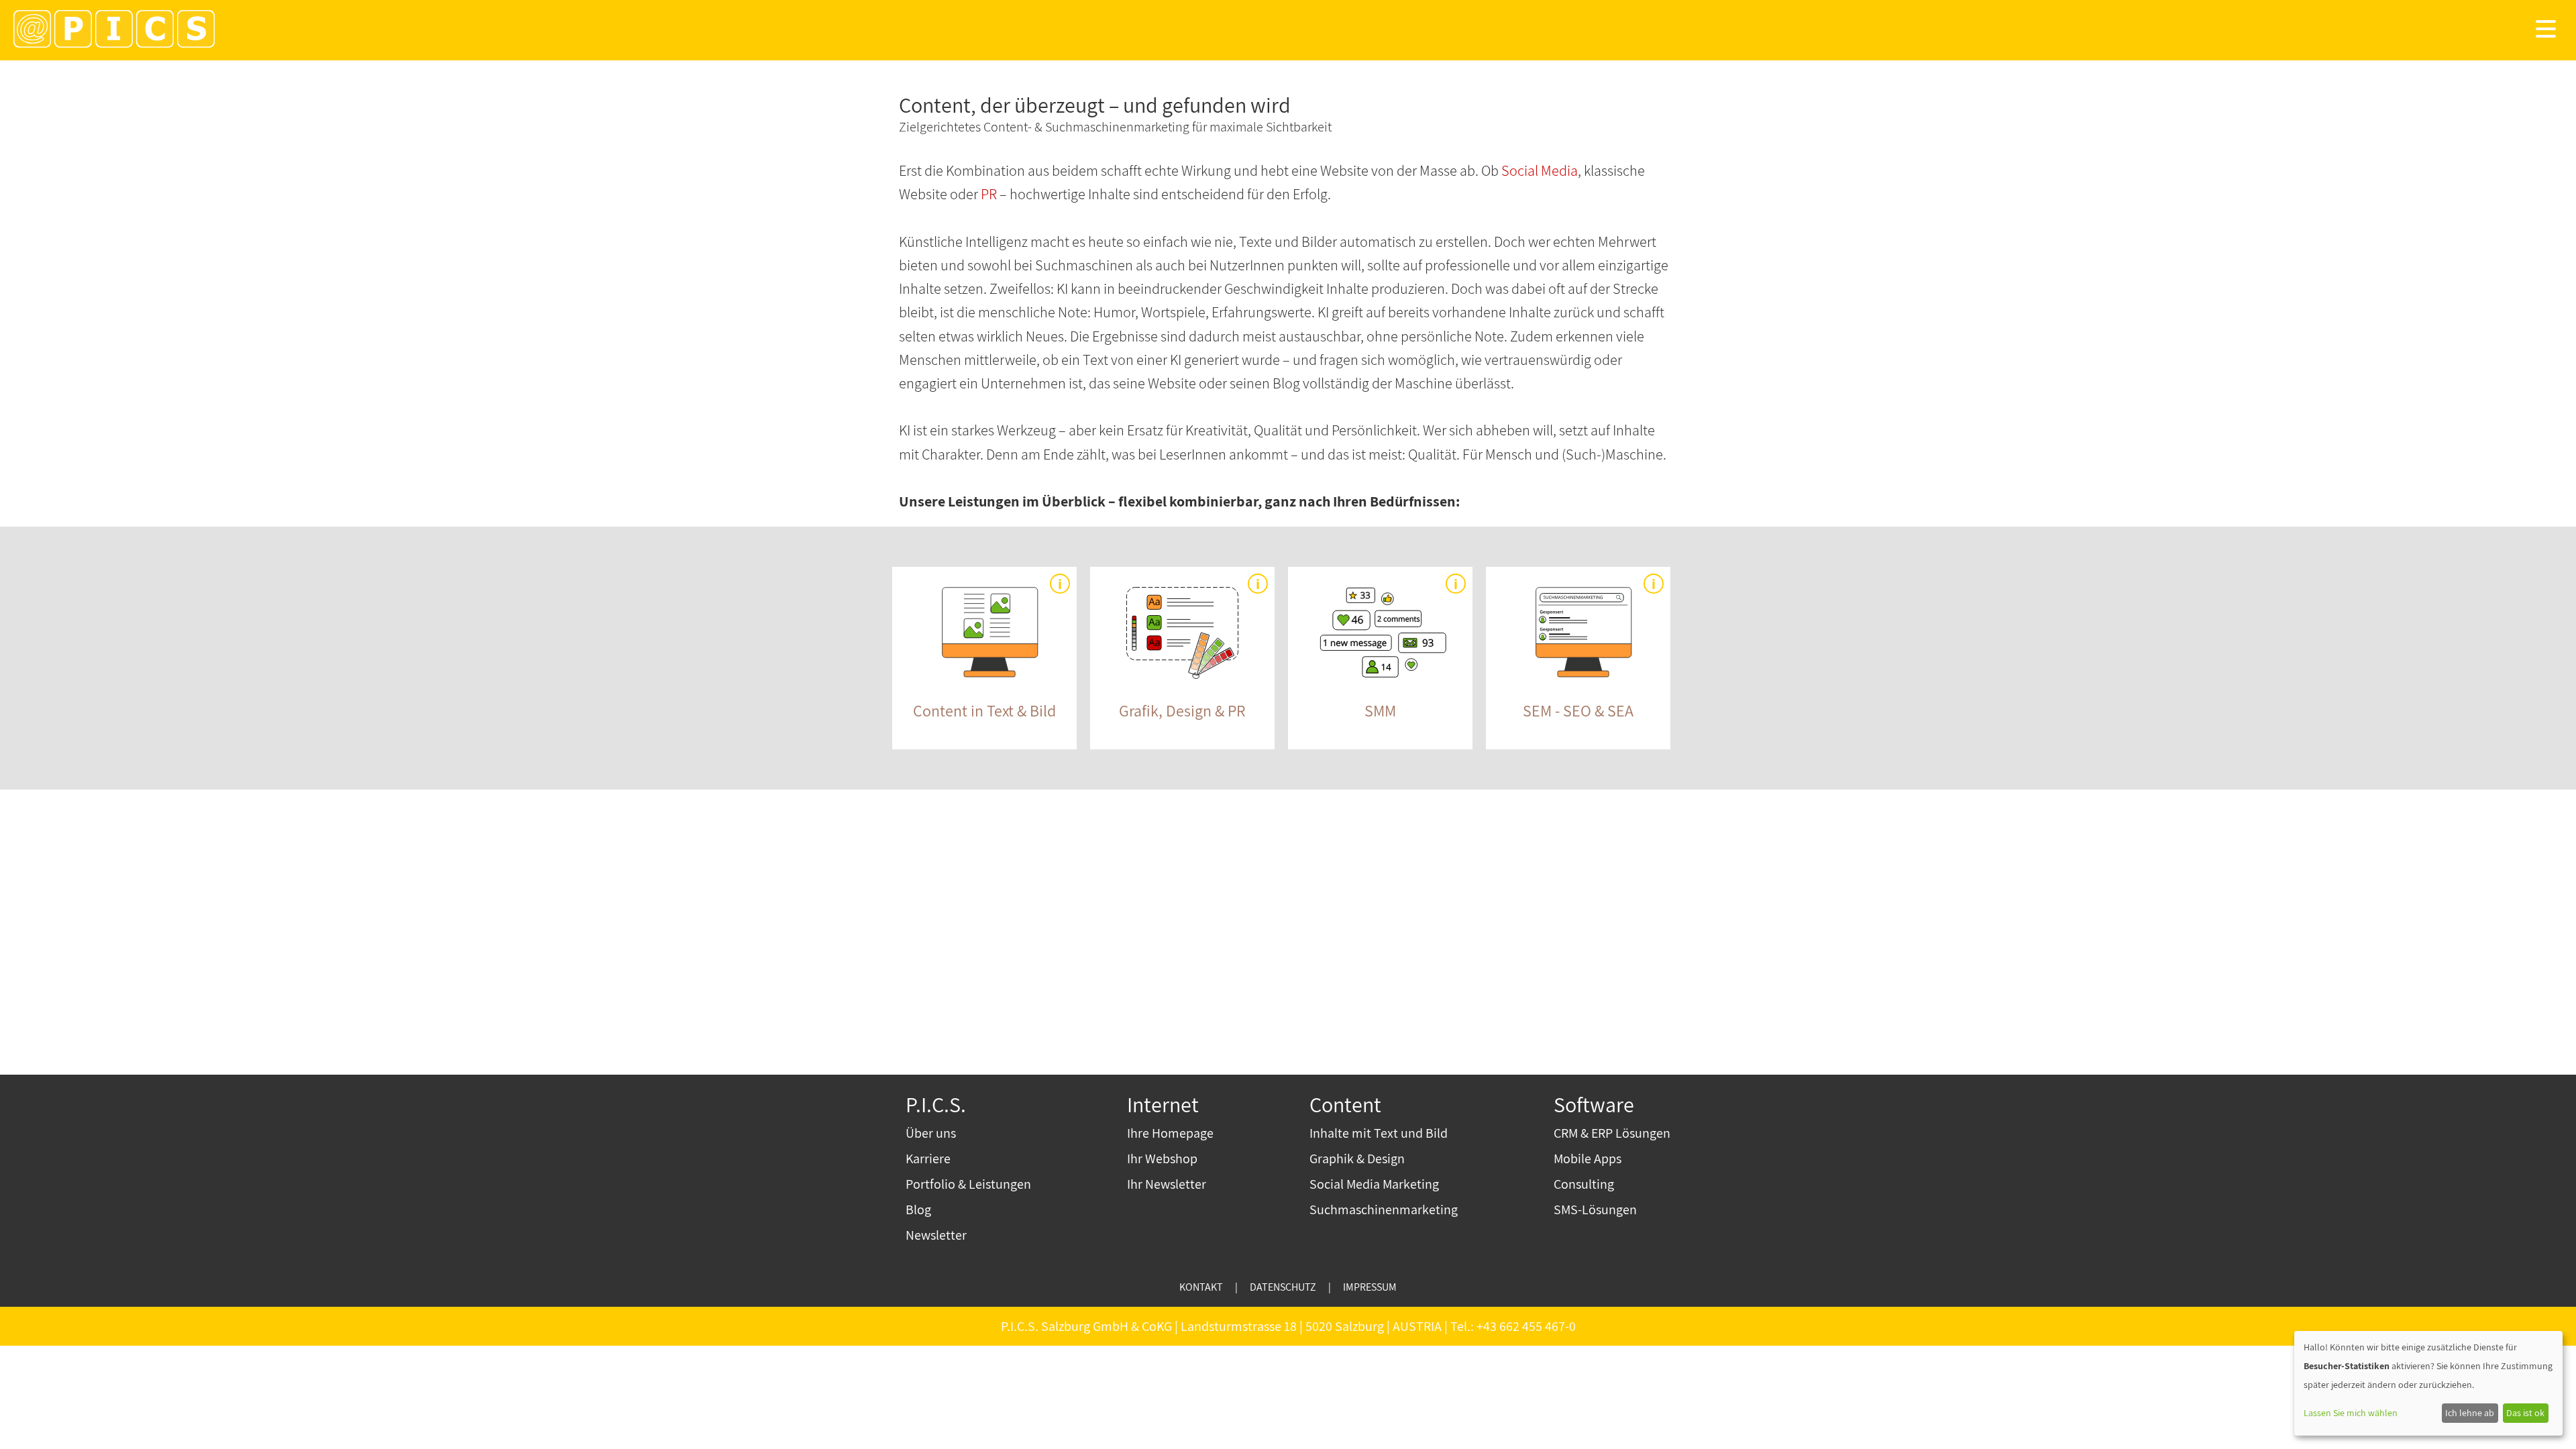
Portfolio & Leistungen (968, 1184)
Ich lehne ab (2470, 1413)
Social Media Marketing (1374, 1184)
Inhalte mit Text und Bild (1379, 1133)
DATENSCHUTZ (1283, 1287)
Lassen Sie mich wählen (2351, 1413)
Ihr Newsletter (1167, 1184)
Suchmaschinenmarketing (1384, 1210)
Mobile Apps (1588, 1159)
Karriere (928, 1159)
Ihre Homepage (1170, 1133)
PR (989, 194)
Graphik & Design (1357, 1159)
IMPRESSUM (1370, 1287)
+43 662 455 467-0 (1526, 1326)
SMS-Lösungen (1595, 1210)
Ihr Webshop (1162, 1159)
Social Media (1540, 170)
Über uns (931, 1133)
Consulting (1584, 1184)
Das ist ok (2525, 1413)
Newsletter (936, 1235)
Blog (918, 1210)
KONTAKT (1201, 1287)
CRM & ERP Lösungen (1612, 1133)
